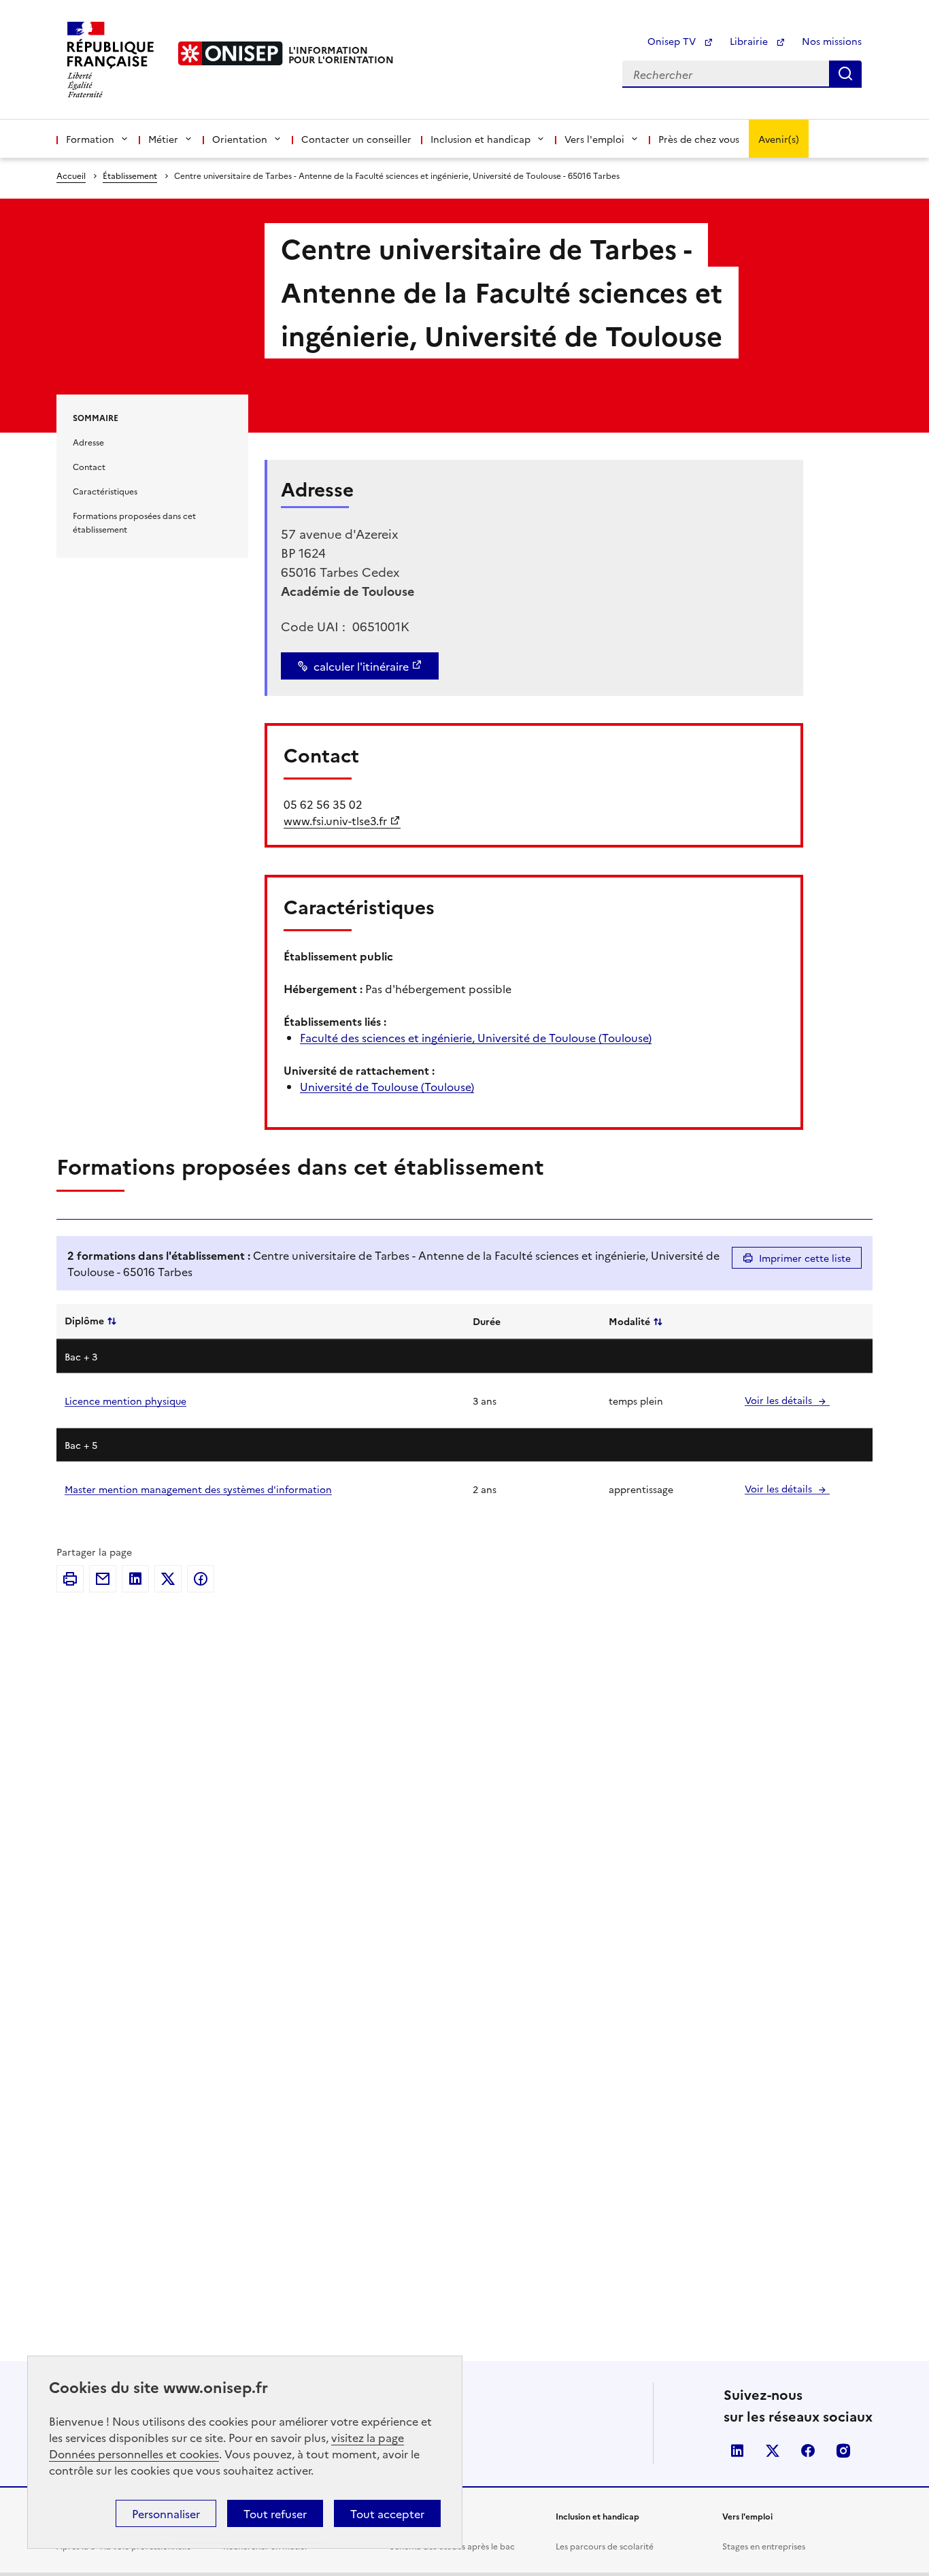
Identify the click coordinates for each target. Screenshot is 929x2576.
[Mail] (103, 1579)
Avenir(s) (779, 139)
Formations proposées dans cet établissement (134, 522)
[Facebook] (201, 1579)
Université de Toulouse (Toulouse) (387, 1086)
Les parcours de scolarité (605, 2546)
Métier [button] (163, 139)
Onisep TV (673, 41)
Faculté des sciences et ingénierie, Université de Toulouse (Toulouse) (476, 1037)
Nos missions (832, 41)
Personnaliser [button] (166, 2513)
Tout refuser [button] (275, 2513)
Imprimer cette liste (805, 1258)
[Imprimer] (70, 1579)
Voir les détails (780, 1400)
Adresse (88, 442)
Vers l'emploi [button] (594, 139)
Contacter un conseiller (356, 139)
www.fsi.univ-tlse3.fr (335, 820)
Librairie (750, 41)
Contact (89, 466)
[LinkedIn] (135, 1579)
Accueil (71, 175)
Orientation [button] (240, 139)
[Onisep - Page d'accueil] (231, 53)
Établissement (130, 175)
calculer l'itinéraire (361, 666)
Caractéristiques (105, 491)
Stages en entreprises (764, 2546)
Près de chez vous (699, 139)
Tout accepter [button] (387, 2513)
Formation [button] (90, 139)
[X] (168, 1579)
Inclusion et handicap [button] (480, 139)
